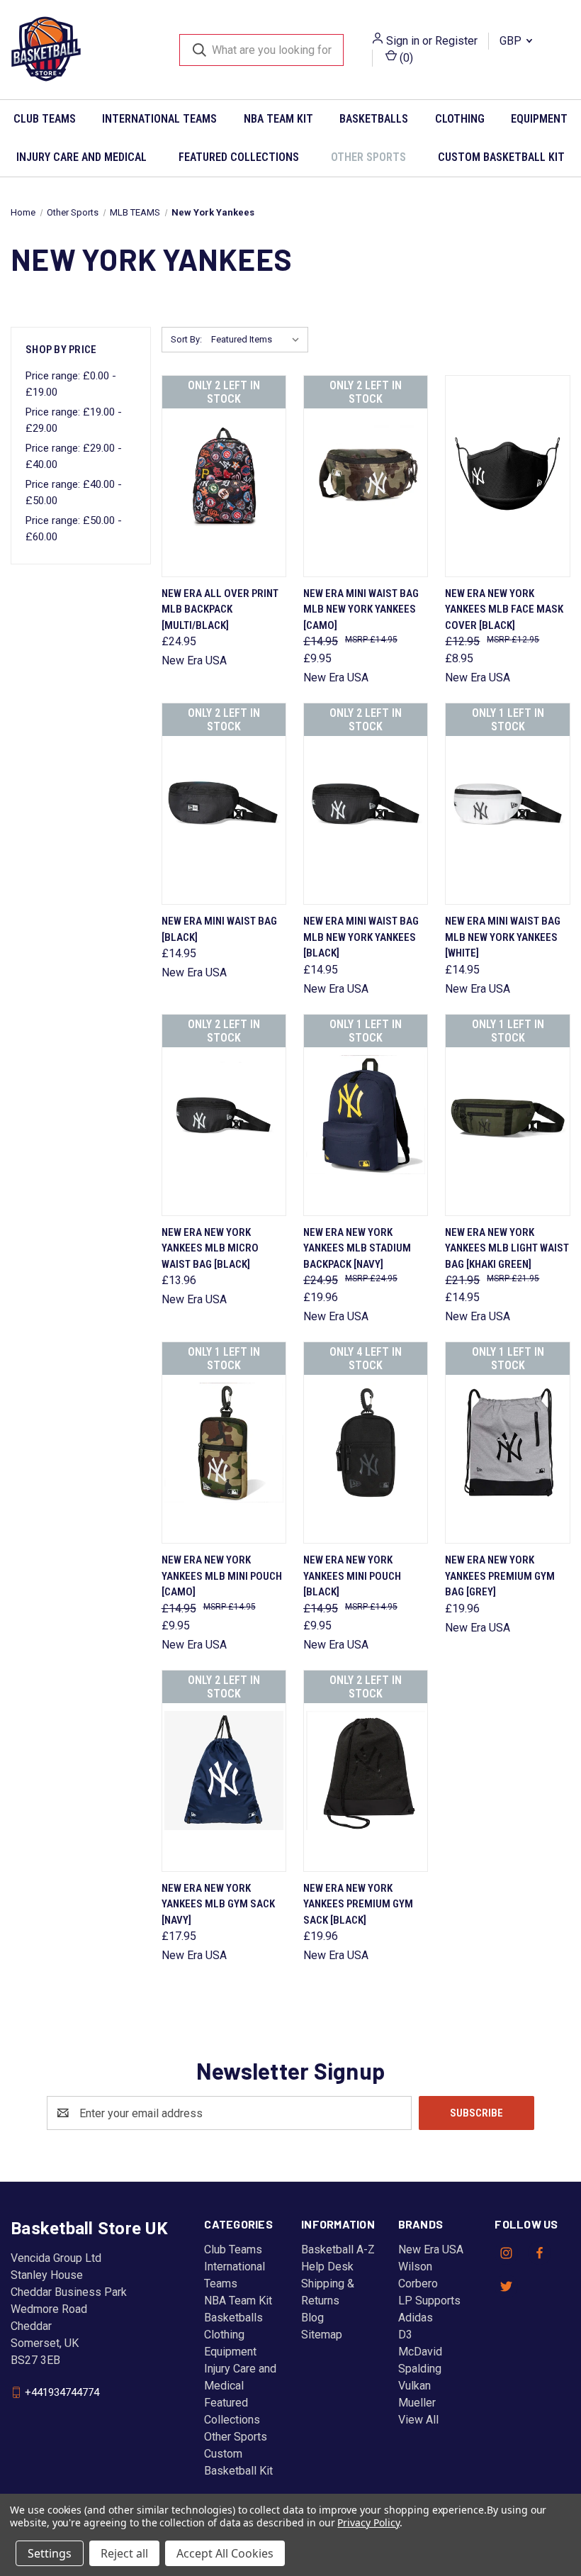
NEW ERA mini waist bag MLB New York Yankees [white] (503, 937)
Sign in (403, 41)
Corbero (418, 2284)
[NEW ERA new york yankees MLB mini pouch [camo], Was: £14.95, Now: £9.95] (224, 1443)
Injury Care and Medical (81, 157)
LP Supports (429, 2301)
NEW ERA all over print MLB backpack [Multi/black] (220, 609)
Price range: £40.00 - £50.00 (74, 492)
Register (456, 41)
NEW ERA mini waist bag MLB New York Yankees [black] (361, 937)
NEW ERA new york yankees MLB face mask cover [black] (504, 609)
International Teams (159, 119)
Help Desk (327, 2266)
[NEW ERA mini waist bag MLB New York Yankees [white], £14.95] (507, 804)
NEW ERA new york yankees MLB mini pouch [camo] (222, 1576)
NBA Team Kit (278, 119)
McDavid (420, 2352)
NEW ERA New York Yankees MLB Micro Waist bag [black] (210, 1248)
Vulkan (414, 2386)
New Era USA (431, 2249)
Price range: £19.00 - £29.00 (74, 420)
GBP (512, 41)
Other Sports (368, 157)
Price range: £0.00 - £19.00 (71, 384)
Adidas (416, 2318)
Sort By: (186, 339)
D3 (405, 2335)
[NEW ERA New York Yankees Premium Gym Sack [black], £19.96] (366, 1771)
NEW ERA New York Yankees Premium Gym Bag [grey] (500, 1576)
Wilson (415, 2266)
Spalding (420, 2369)
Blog (312, 2318)
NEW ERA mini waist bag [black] (219, 929)
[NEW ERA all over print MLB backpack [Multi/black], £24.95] (224, 476)
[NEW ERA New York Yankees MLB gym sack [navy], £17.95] (224, 1771)
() (405, 58)
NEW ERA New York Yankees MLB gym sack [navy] (218, 1904)
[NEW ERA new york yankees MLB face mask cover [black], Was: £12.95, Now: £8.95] (507, 476)
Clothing (460, 119)
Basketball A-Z (338, 2249)
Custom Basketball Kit (501, 157)
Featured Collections (239, 157)
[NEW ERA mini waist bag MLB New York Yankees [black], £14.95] (366, 804)
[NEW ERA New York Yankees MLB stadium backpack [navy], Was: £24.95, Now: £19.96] (366, 1115)
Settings (50, 2553)
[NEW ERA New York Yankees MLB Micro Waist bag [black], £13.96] (224, 1115)
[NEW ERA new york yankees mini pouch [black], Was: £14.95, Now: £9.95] (366, 1443)
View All (418, 2420)
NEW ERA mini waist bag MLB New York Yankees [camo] (361, 609)
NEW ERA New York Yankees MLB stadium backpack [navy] (357, 1248)
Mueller (417, 2403)
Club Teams (45, 119)
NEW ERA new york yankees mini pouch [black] (352, 1576)
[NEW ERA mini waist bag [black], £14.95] (224, 804)
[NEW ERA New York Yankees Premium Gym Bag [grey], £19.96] (507, 1443)
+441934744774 (62, 2392)
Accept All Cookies (225, 2553)
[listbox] (258, 340)
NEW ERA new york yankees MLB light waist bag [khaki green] (507, 1248)
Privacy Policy (368, 2522)
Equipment (230, 2352)
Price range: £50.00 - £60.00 (74, 529)
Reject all (124, 2553)
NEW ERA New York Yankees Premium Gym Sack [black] (358, 1904)
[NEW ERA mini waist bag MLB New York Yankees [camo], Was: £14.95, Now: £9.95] (366, 476)
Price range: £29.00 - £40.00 (74, 456)
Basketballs (374, 119)
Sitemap (322, 2335)
